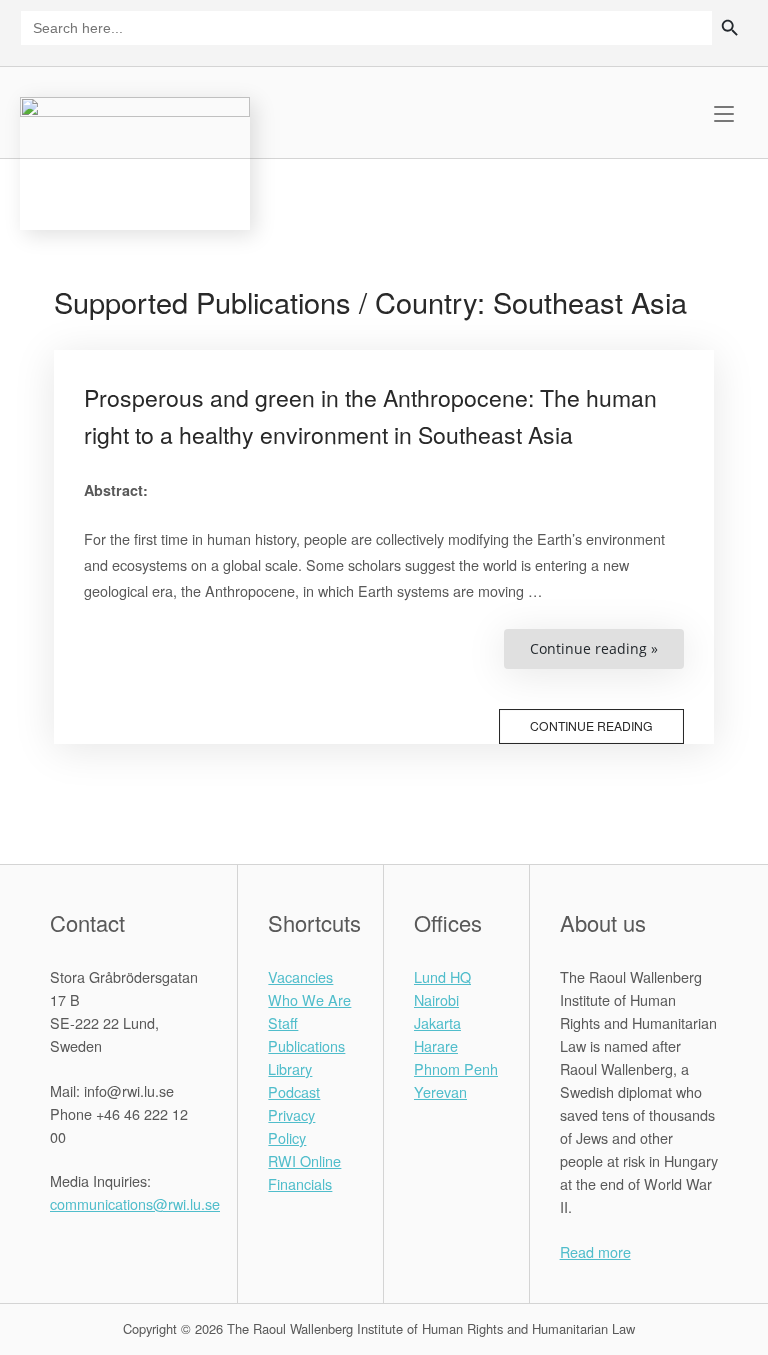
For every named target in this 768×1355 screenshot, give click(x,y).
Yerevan (440, 1091)
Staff (283, 1022)
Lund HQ (442, 976)
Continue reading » (607, 654)
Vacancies (300, 976)
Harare (436, 1045)
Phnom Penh (456, 1068)
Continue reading (591, 725)
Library (290, 1068)
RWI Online (304, 1160)
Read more (595, 1251)
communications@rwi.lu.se (135, 1203)
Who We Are (309, 999)
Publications (306, 1045)
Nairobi (436, 999)
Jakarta (437, 1022)
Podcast (294, 1091)
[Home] (135, 160)
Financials (300, 1183)
